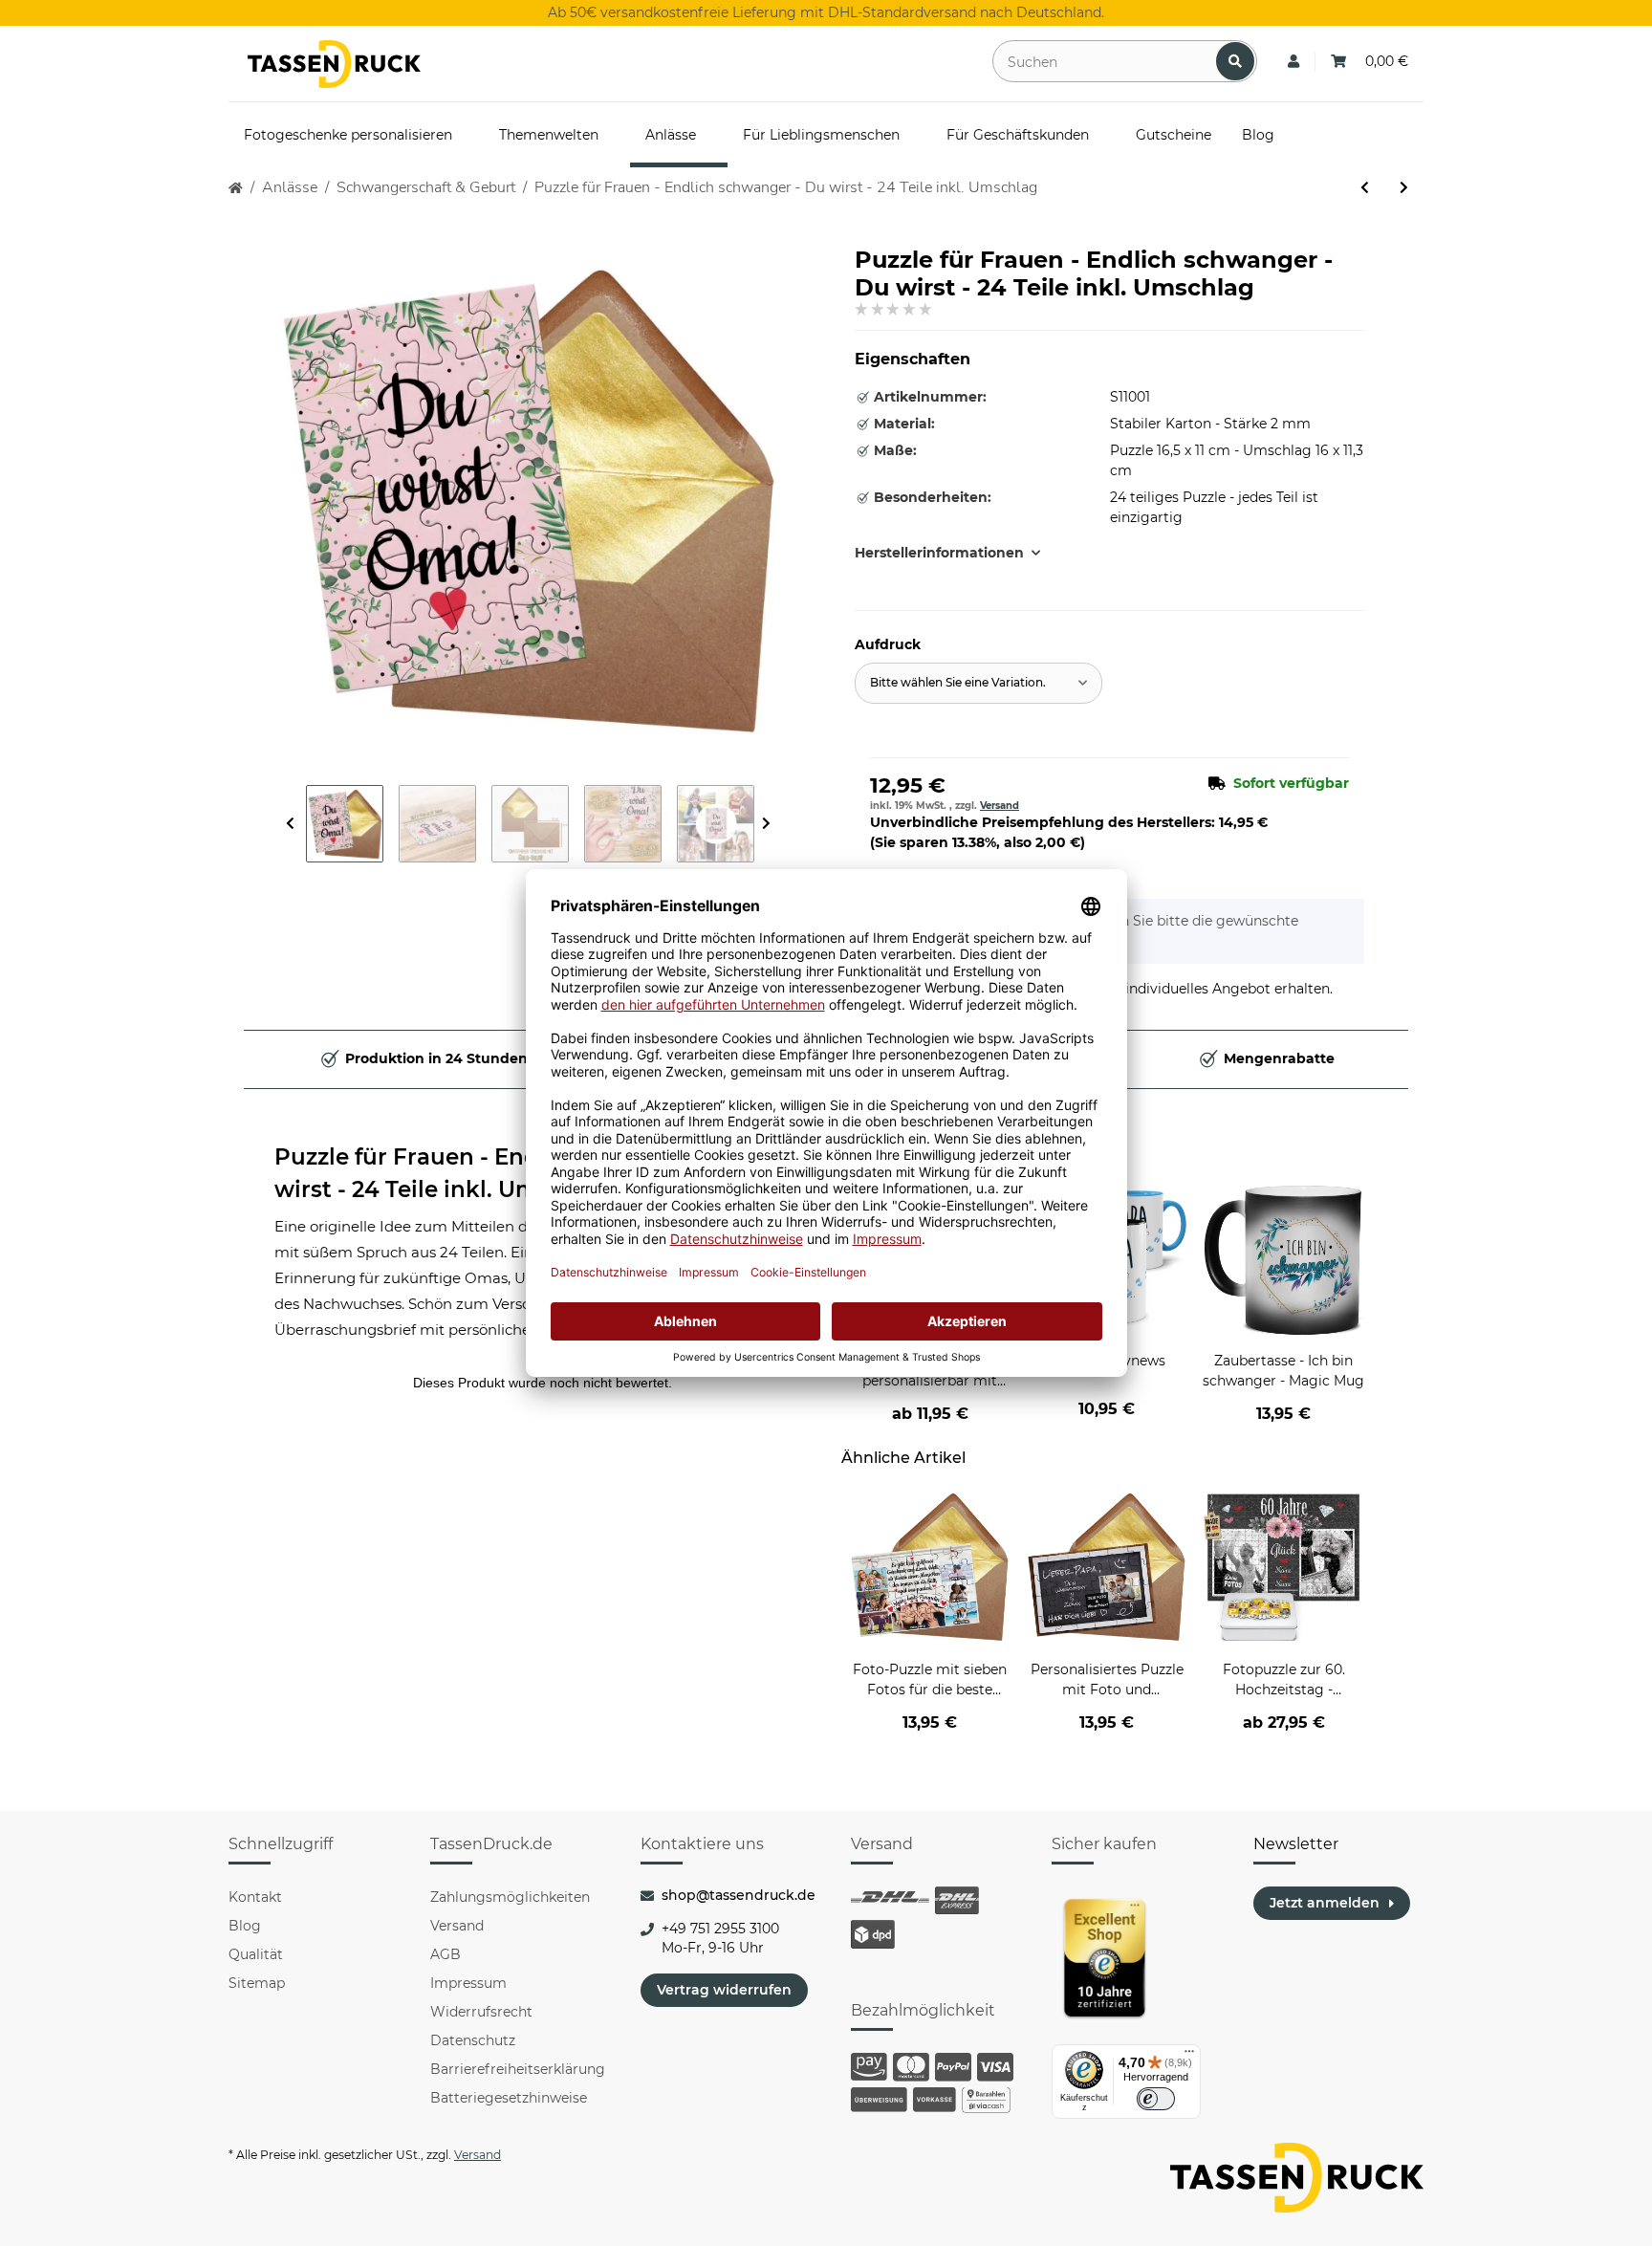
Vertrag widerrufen (724, 1990)
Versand (1000, 806)
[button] (1293, 62)
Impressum (468, 1983)
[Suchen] (1235, 61)
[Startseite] (236, 188)
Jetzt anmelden (1325, 1903)
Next (766, 824)
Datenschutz (473, 2040)
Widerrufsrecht (481, 2012)
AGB (446, 1954)
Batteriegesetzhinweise (509, 2098)
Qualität (256, 1954)
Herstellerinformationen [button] (939, 553)
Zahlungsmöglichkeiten (510, 1897)
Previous (290, 824)
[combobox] (978, 683)
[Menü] (1189, 2056)
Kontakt (255, 1897)
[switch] (1156, 2099)
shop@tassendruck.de (739, 1895)
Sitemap (257, 1983)
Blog (245, 1926)
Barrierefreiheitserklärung (518, 2069)
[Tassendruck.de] (334, 64)
